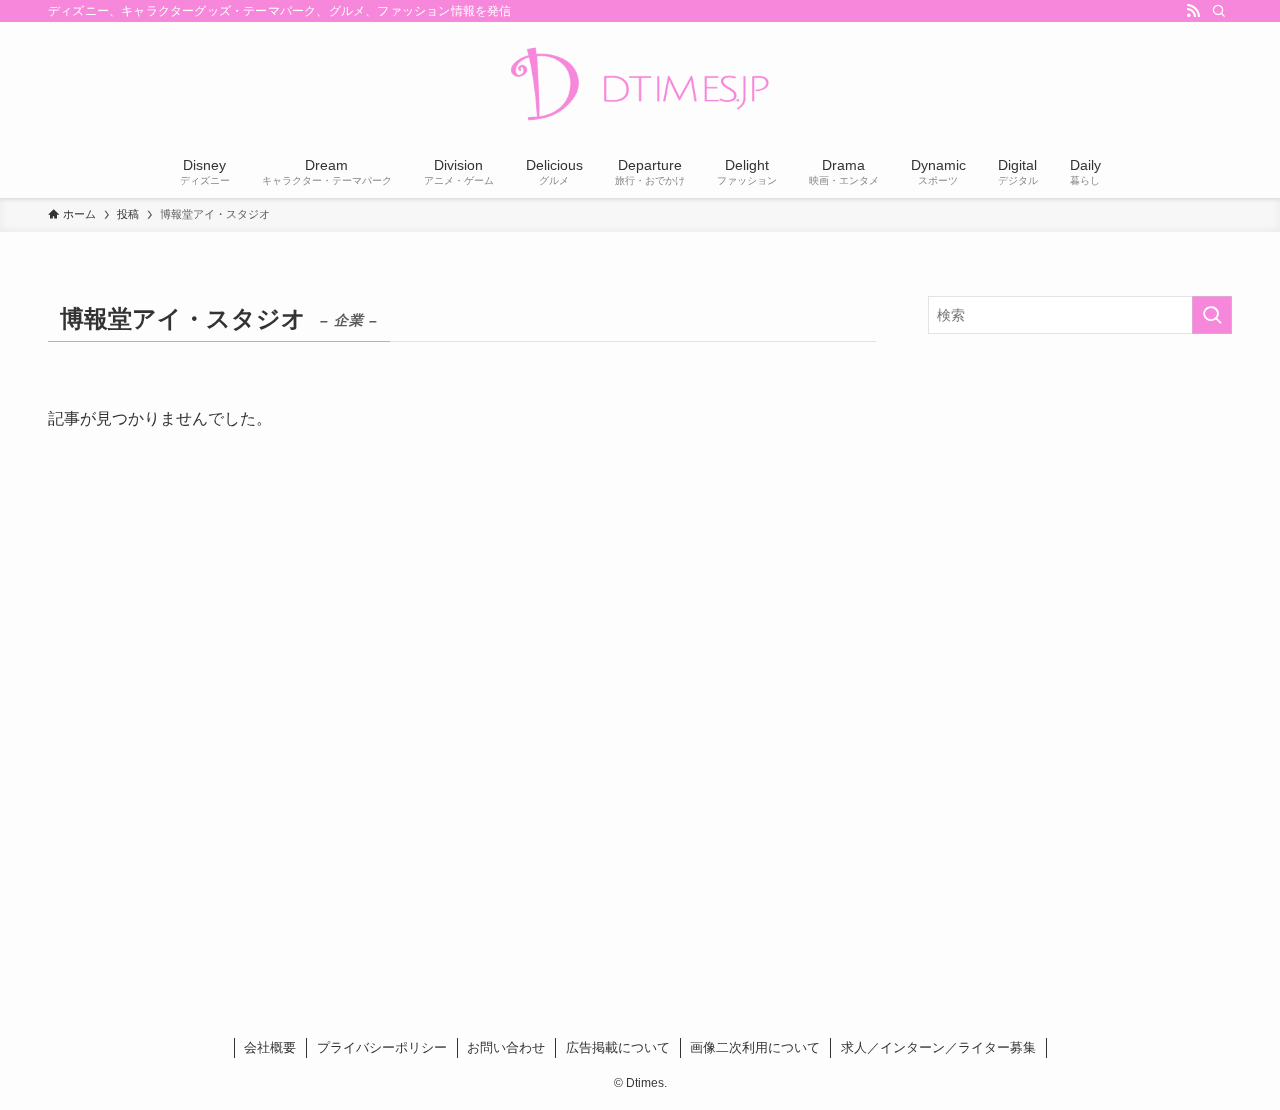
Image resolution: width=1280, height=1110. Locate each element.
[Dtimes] (640, 86)
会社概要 (270, 1047)
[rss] (1193, 11)
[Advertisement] (1080, 494)
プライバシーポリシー (382, 1047)
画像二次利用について (755, 1047)
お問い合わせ (506, 1047)
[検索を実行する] (1212, 315)
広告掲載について (618, 1047)
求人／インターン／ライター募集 (938, 1047)
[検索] (1219, 11)
